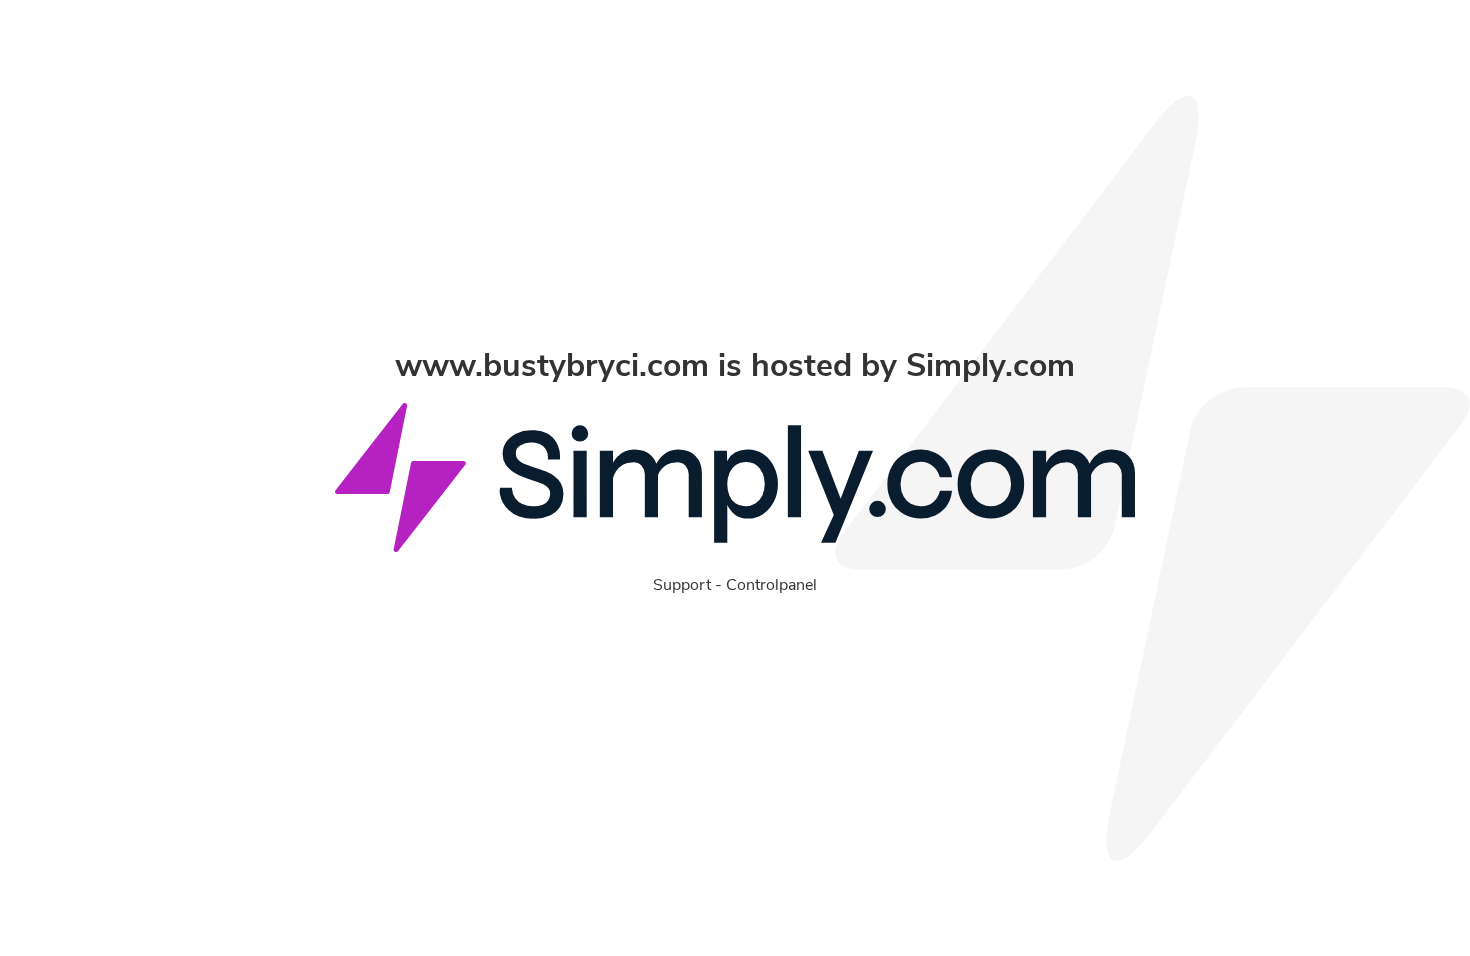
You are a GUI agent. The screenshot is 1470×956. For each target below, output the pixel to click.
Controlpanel (771, 585)
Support (682, 585)
